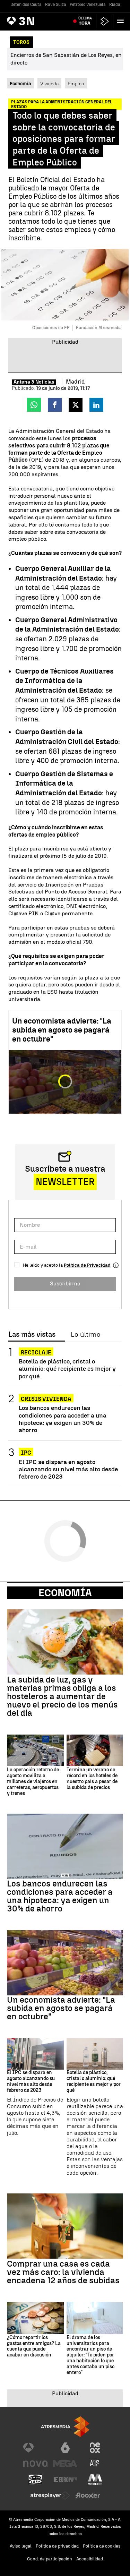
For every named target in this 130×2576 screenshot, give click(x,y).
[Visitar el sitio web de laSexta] (65, 2448)
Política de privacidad (57, 2546)
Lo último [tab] (85, 1335)
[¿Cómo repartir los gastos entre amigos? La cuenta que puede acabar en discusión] (35, 2318)
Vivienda (49, 84)
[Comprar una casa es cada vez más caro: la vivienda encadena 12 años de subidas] (65, 2226)
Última (85, 21)
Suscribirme (65, 1283)
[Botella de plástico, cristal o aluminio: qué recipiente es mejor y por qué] (95, 2054)
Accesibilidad (90, 2559)
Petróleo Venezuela (88, 5)
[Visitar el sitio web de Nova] (35, 2464)
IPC (26, 1453)
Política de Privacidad (87, 1265)
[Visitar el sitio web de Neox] (95, 2448)
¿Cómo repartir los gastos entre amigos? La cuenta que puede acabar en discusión (34, 2346)
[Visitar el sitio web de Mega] (65, 2464)
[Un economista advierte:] (65, 1963)
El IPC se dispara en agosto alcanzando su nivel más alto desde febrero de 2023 (68, 1469)
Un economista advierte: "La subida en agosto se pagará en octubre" (62, 1030)
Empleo (76, 84)
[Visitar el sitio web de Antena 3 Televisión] (35, 2448)
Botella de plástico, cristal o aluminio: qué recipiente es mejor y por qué (67, 1368)
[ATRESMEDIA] (65, 2427)
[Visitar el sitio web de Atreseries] (95, 2464)
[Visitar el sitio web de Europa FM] (65, 2480)
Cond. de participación (50, 2559)
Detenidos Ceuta (26, 5)
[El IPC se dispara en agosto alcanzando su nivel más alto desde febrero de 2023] (35, 2054)
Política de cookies (102, 2546)
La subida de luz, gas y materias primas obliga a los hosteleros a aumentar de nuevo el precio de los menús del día (62, 1696)
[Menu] (122, 21)
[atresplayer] (105, 21)
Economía (65, 1593)
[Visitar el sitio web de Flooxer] (88, 2496)
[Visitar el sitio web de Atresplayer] (50, 2496)
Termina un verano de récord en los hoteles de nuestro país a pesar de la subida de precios (92, 1779)
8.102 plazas (82, 446)
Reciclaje (36, 1353)
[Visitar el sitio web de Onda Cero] (35, 2480)
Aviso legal (21, 2546)
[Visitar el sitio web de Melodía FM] (95, 2480)
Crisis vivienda (46, 1399)
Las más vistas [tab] (32, 1335)
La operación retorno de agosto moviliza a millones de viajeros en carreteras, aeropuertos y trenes (33, 1782)
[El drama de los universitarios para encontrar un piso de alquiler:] (95, 2318)
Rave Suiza (56, 5)
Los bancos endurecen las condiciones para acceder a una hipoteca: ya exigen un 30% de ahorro (63, 1419)
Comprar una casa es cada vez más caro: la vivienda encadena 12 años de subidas (63, 2272)
